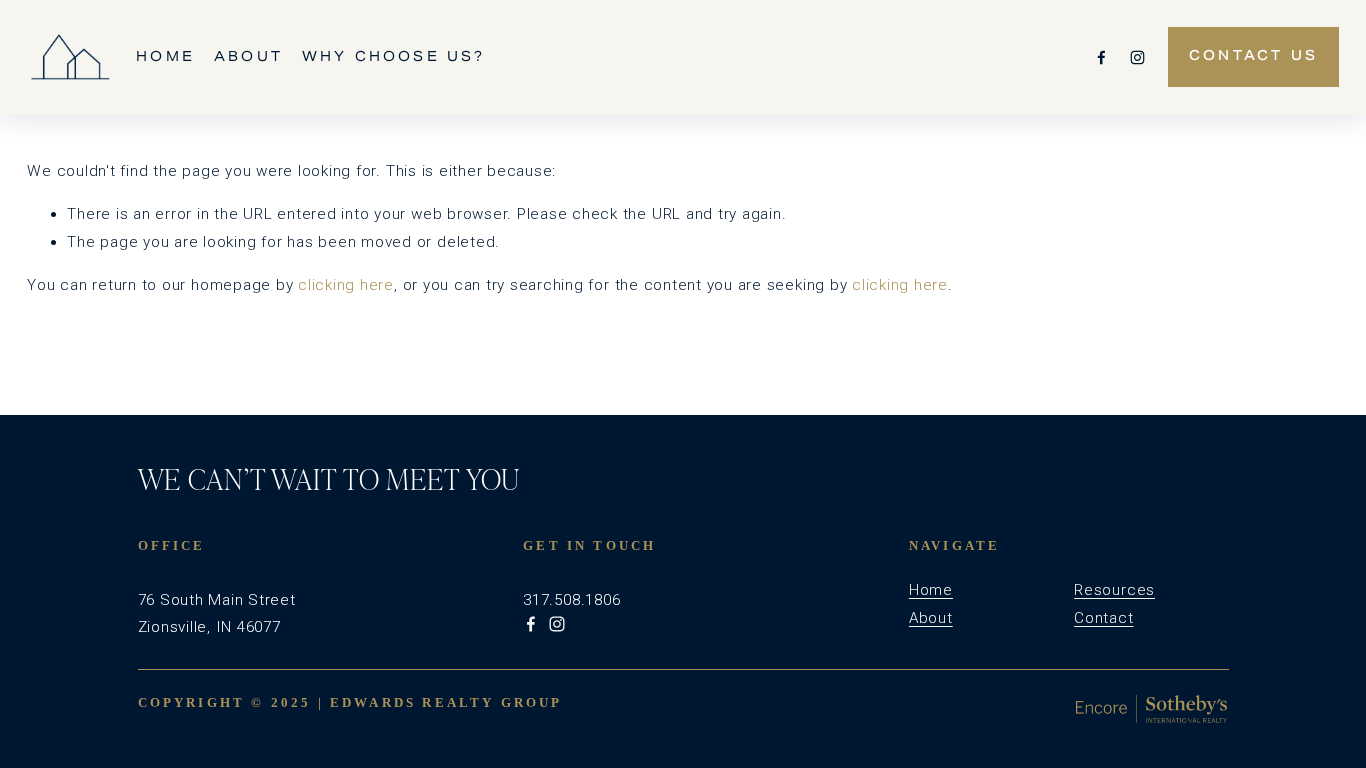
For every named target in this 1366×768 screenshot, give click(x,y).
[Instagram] (1137, 57)
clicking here (346, 285)
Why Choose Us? (394, 56)
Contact (1103, 618)
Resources (1114, 590)
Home (165, 56)
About (248, 56)
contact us (1253, 57)
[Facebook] (1101, 57)
